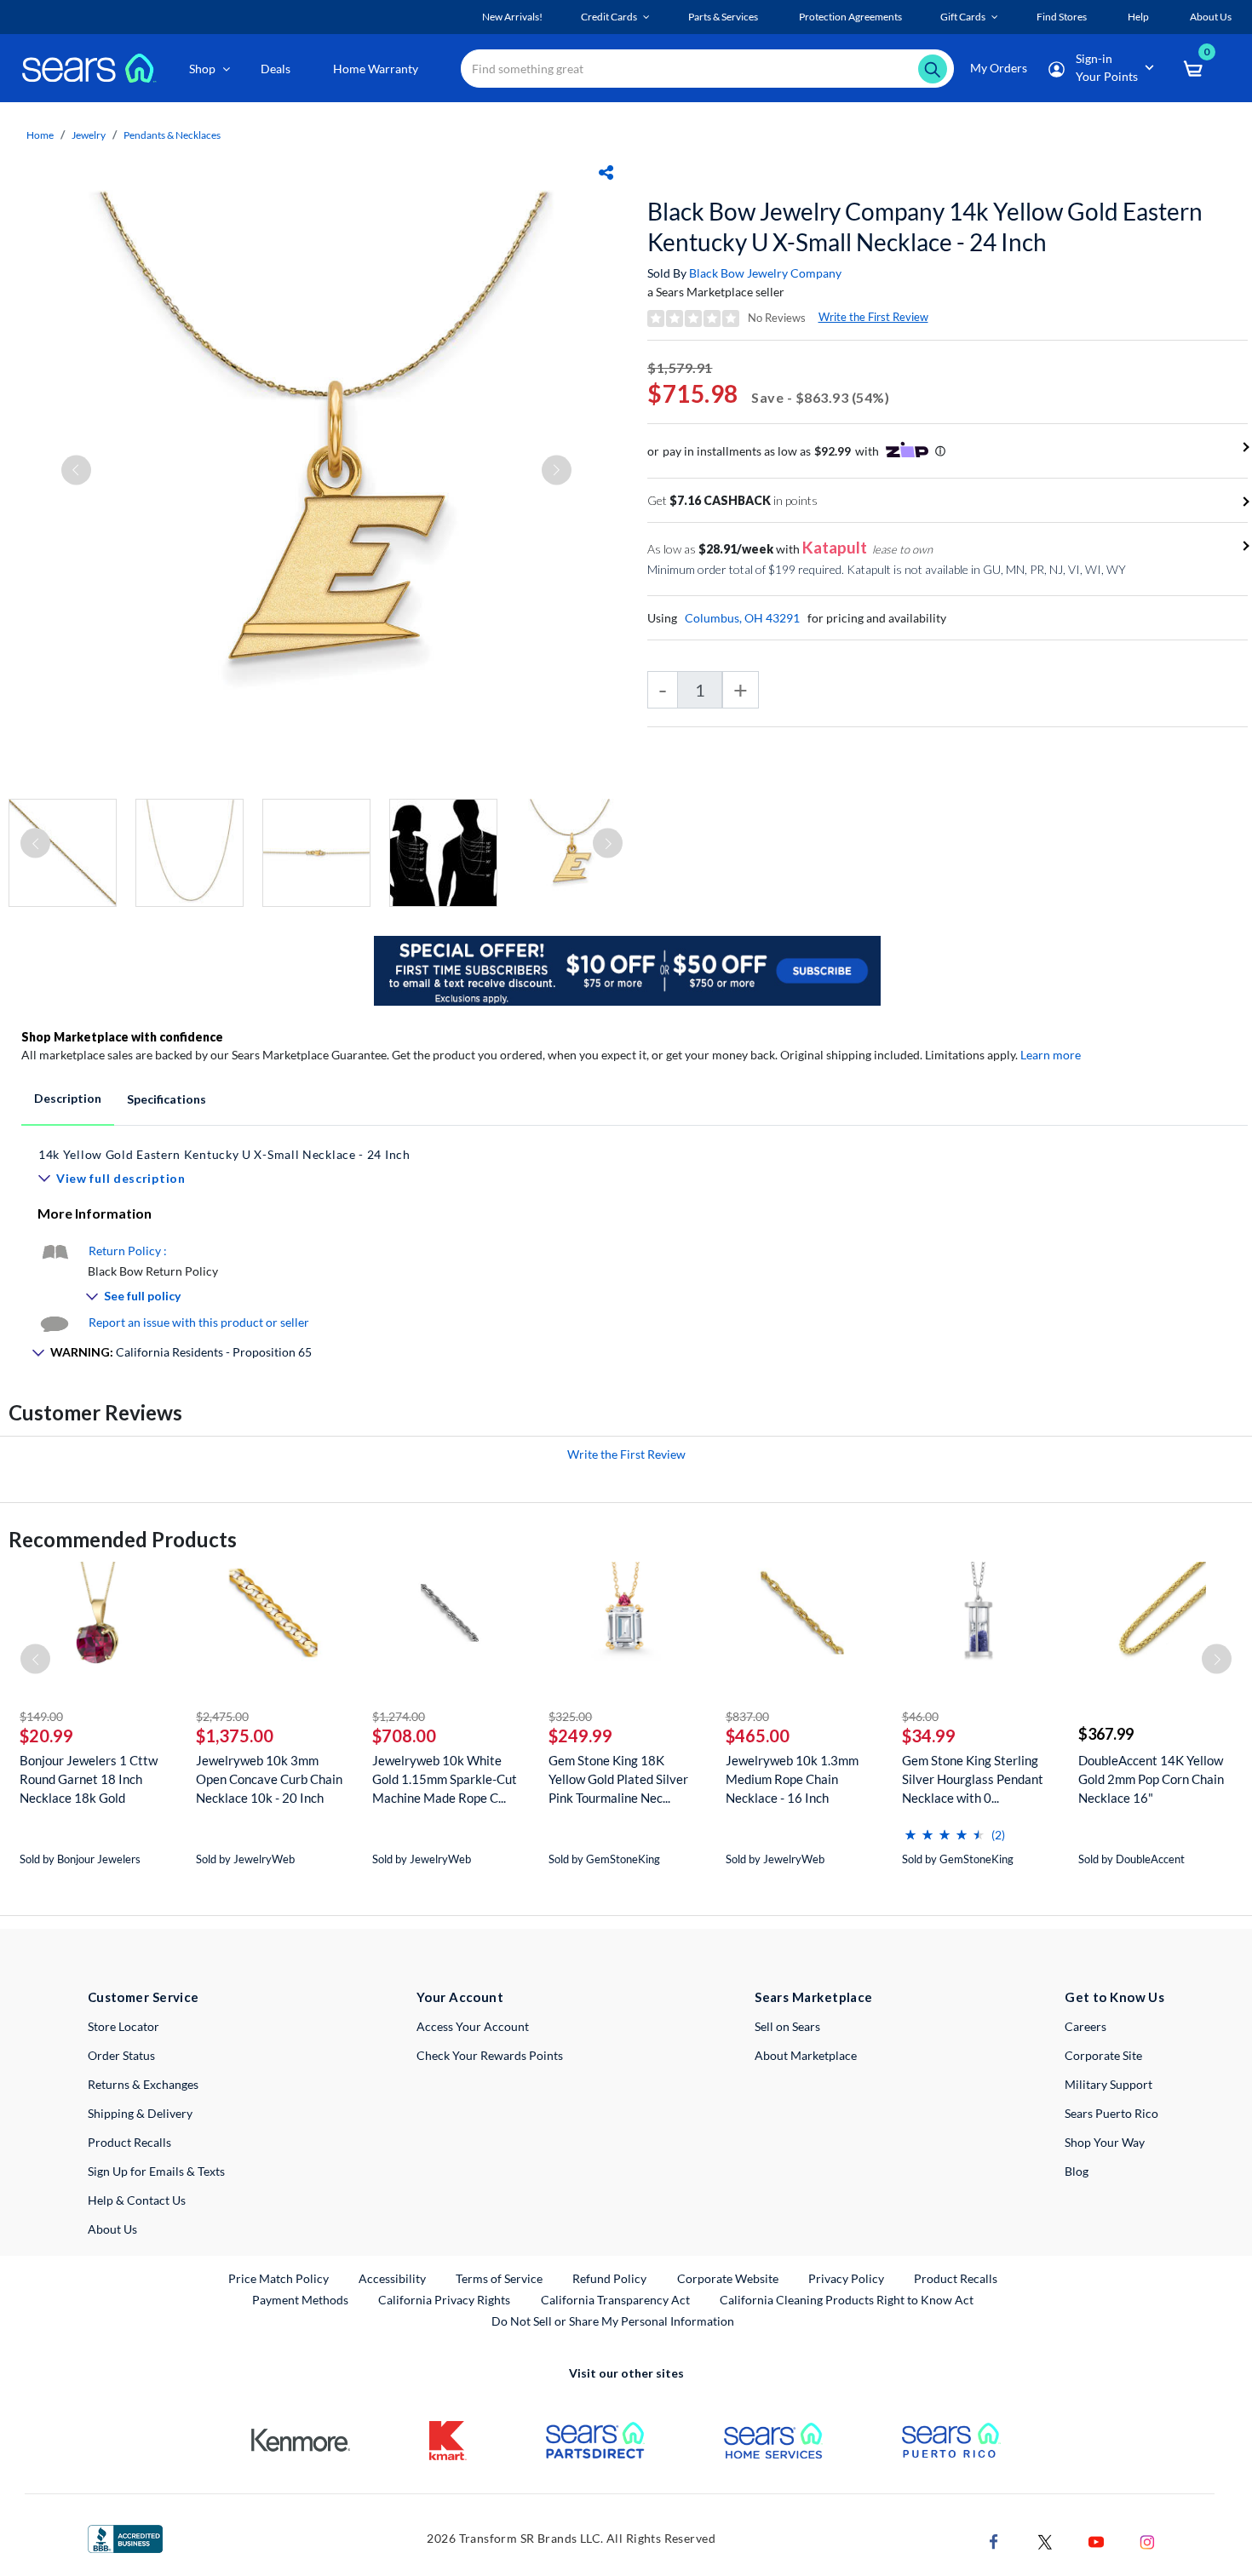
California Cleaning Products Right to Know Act (847, 2300)
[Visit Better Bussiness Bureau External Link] (125, 2537)
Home (40, 135)
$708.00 (404, 1736)
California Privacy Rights (444, 2300)
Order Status (121, 2055)
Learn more (1051, 1055)
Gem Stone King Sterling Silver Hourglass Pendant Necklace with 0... (973, 1779)
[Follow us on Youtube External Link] (1096, 2540)
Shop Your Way (1105, 2142)
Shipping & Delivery (140, 2113)
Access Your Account (473, 2026)
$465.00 (758, 1736)
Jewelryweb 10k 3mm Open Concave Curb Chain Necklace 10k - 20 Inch (269, 1779)
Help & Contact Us (137, 2200)
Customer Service (144, 1997)
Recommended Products (123, 1539)
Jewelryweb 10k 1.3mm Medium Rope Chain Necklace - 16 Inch (792, 1779)
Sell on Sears (787, 2026)
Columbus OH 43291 (742, 618)
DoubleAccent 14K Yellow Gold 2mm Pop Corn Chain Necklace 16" (1151, 1779)
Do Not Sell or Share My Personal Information (613, 2321)
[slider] (945, 1828)
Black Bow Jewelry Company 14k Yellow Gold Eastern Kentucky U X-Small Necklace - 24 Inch (925, 227)
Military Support (1108, 2084)
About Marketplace (806, 2055)
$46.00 (920, 1716)
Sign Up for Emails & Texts (156, 2171)
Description (68, 1098)
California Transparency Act (615, 2300)
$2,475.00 (222, 1716)
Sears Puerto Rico (1111, 2113)
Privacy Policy (846, 2278)
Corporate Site (1103, 2055)
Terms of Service (499, 2278)
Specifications (167, 1099)
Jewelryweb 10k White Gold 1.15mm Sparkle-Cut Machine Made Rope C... (445, 1779)
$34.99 (929, 1736)
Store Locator (123, 2026)
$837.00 (747, 1716)
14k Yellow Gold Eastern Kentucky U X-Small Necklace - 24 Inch (224, 1154)
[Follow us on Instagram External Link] (1147, 2540)
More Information (95, 1213)
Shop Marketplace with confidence (122, 1037)
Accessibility (392, 2278)
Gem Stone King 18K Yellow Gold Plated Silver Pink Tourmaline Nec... (618, 1779)
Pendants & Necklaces (172, 135)
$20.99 (46, 1736)
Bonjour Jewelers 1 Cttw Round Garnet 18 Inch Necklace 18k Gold (89, 1779)
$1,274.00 (399, 1716)
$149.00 (41, 1716)
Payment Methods (300, 2300)
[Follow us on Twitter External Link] (1045, 2540)
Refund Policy (609, 2278)
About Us (112, 2229)
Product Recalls (129, 2142)
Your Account (460, 1997)
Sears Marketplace (814, 1997)
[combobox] (707, 69)
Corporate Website (729, 2278)
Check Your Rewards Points (490, 2055)
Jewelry (89, 135)
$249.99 (580, 1736)
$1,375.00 (235, 1736)
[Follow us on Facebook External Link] (994, 2540)
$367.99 (1106, 1734)
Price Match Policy (279, 2278)
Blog (1077, 2171)
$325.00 (570, 1716)
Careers (1085, 2026)
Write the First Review (873, 317)
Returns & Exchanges (143, 2084)
